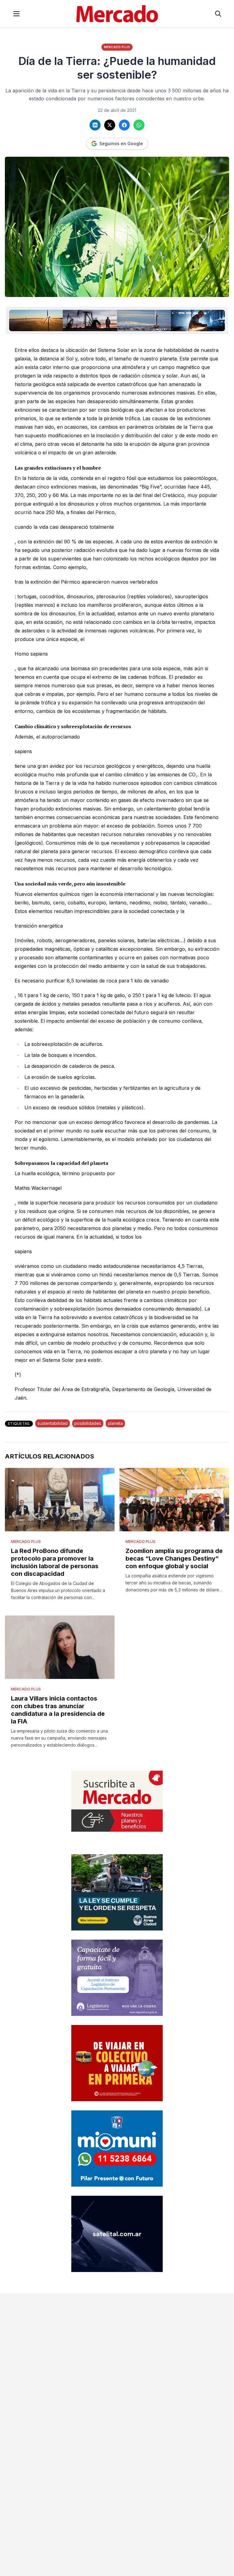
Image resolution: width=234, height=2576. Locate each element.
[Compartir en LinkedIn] (95, 125)
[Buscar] (218, 14)
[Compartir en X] (110, 125)
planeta (115, 1423)
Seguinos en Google (121, 143)
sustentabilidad (53, 1423)
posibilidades (88, 1423)
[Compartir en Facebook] (124, 125)
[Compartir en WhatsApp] (139, 125)
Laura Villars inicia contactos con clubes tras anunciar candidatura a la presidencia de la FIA (58, 1710)
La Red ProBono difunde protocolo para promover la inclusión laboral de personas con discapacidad (55, 1562)
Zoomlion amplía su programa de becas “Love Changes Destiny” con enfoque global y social (174, 1558)
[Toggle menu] (16, 14)
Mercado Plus (117, 47)
